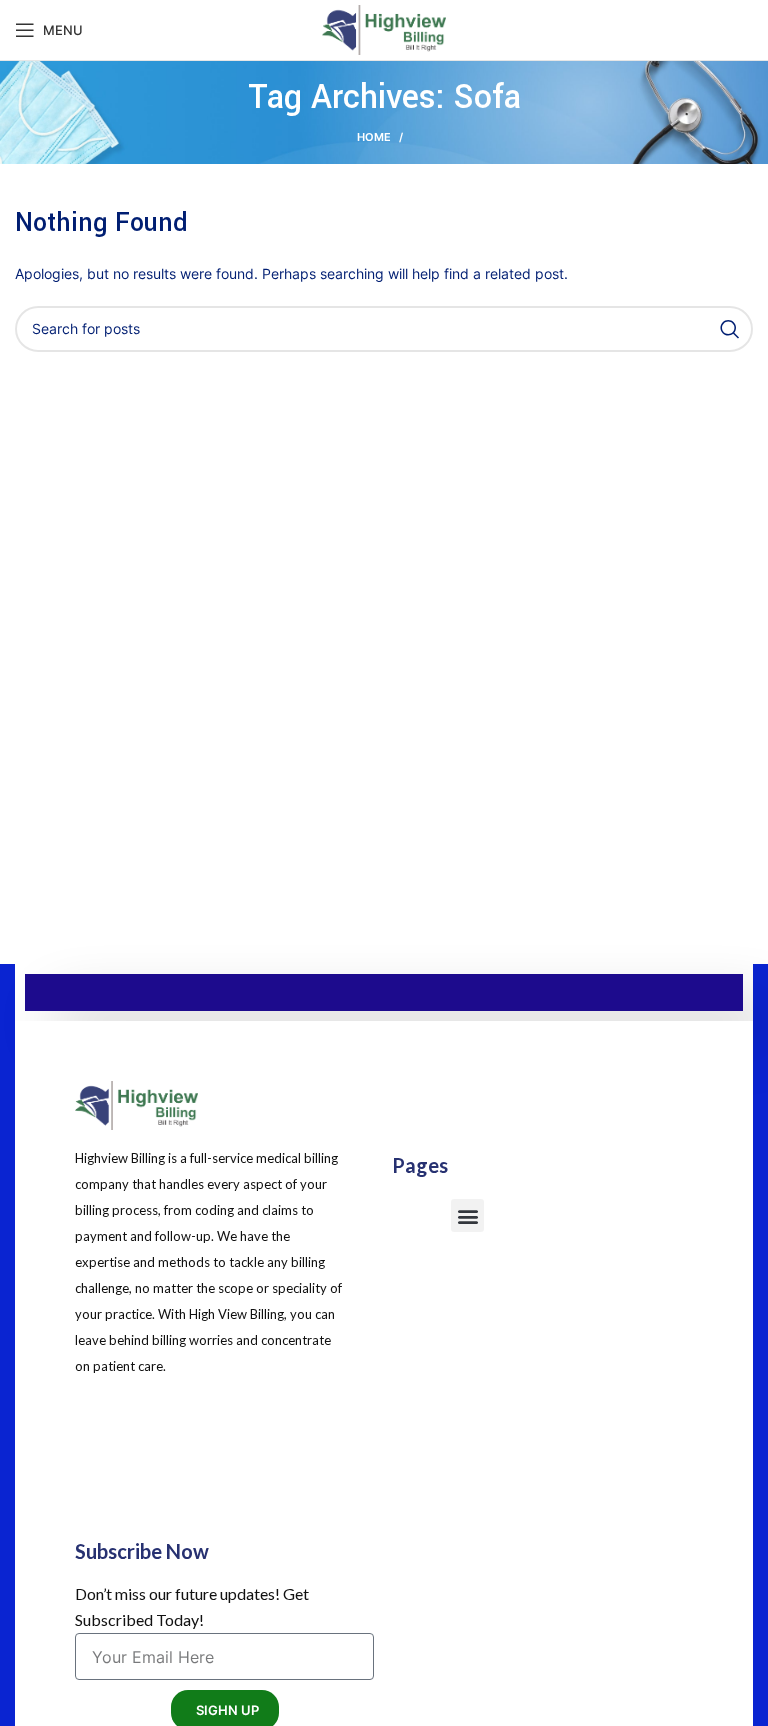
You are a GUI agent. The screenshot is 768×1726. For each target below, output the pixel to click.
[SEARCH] (730, 329)
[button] (467, 1215)
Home (374, 137)
